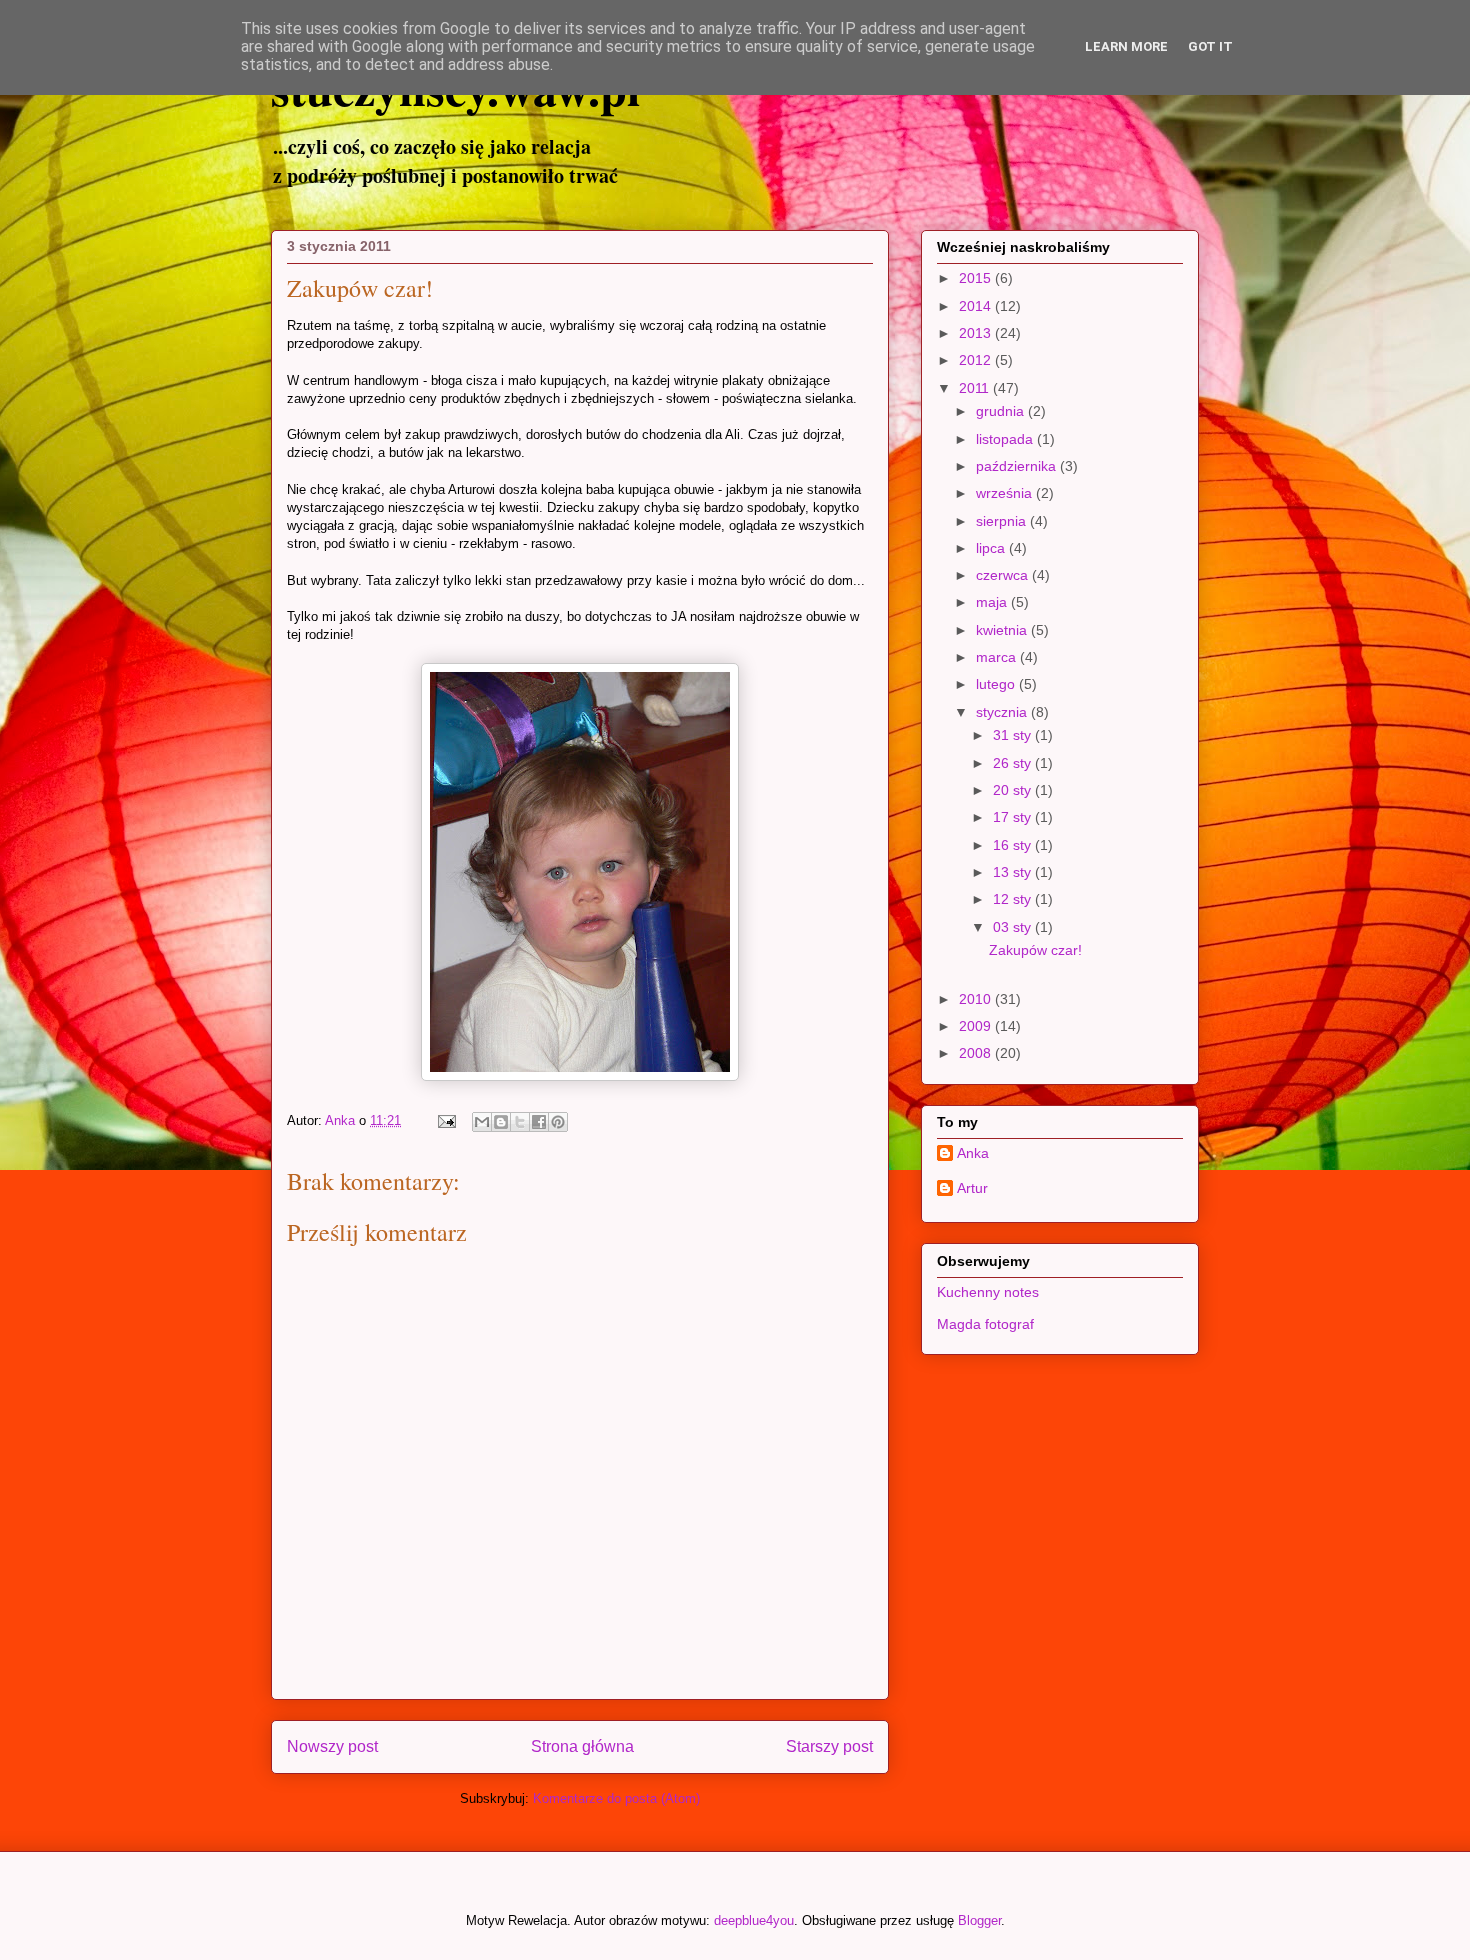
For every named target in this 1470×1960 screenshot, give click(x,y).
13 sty (1014, 872)
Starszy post (829, 1746)
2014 (977, 306)
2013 (977, 333)
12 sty (1014, 899)
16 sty (1014, 845)
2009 (977, 1026)
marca (998, 657)
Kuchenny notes (988, 1292)
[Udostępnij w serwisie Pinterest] (558, 1122)
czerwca (1004, 575)
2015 (977, 278)
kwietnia (1003, 630)
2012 (977, 360)
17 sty (1014, 817)
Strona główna (582, 1746)
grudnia (1002, 411)
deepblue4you (754, 1920)
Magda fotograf (985, 1324)
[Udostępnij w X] (520, 1122)
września (1006, 493)
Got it (1210, 46)
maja (993, 602)
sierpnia (1003, 521)
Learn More (1126, 46)
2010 (977, 999)
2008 (977, 1053)
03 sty (1014, 927)
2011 (976, 388)
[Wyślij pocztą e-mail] (482, 1122)
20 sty (1014, 790)
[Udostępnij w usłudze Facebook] (539, 1122)
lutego (997, 684)
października (1018, 466)
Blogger (979, 1920)
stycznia (1003, 712)
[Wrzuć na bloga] (501, 1122)
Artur (972, 1188)
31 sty (1014, 735)
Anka (973, 1153)
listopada (1006, 439)
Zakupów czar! (1035, 950)
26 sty (1014, 763)
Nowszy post (332, 1746)
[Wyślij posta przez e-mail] (445, 1120)
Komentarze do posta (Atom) (616, 1798)
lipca (992, 548)
